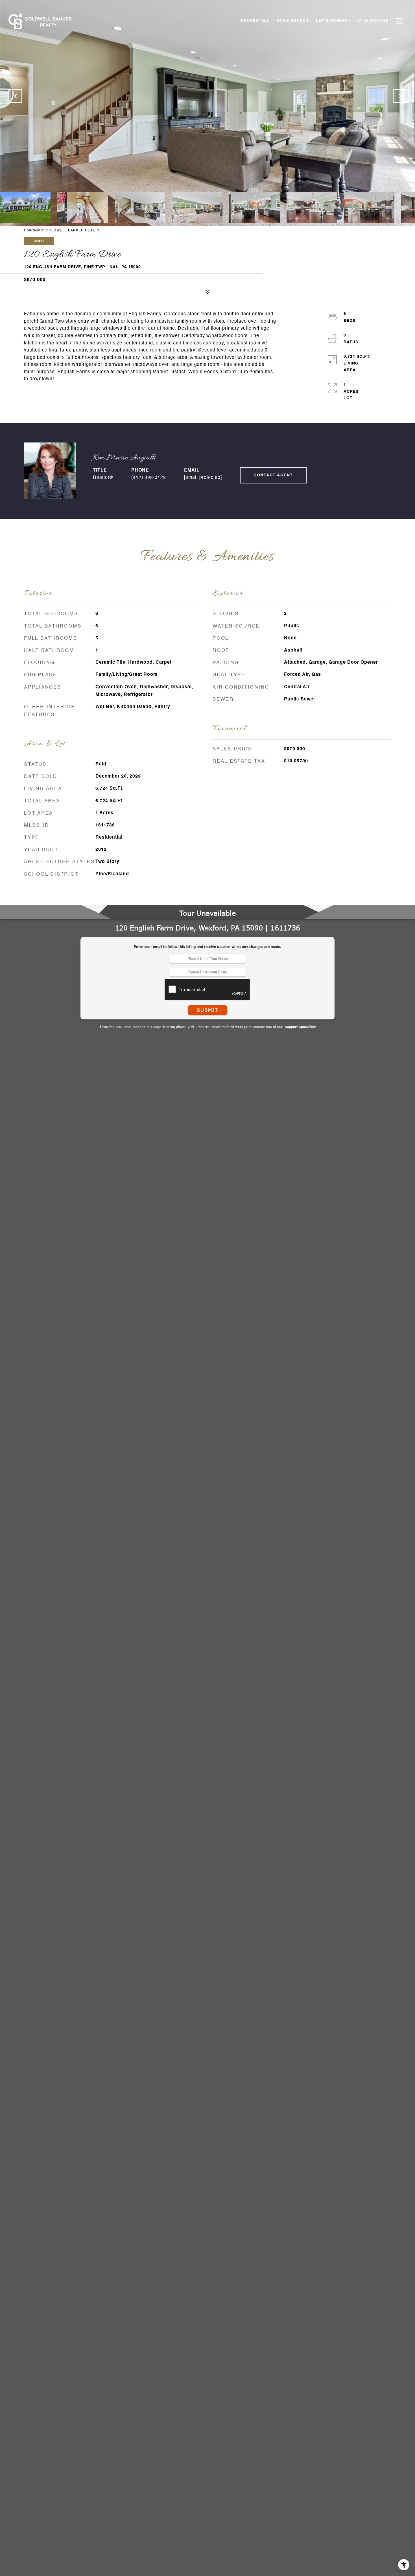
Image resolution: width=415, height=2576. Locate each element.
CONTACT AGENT (273, 475)
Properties (255, 21)
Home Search (292, 21)
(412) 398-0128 (149, 478)
